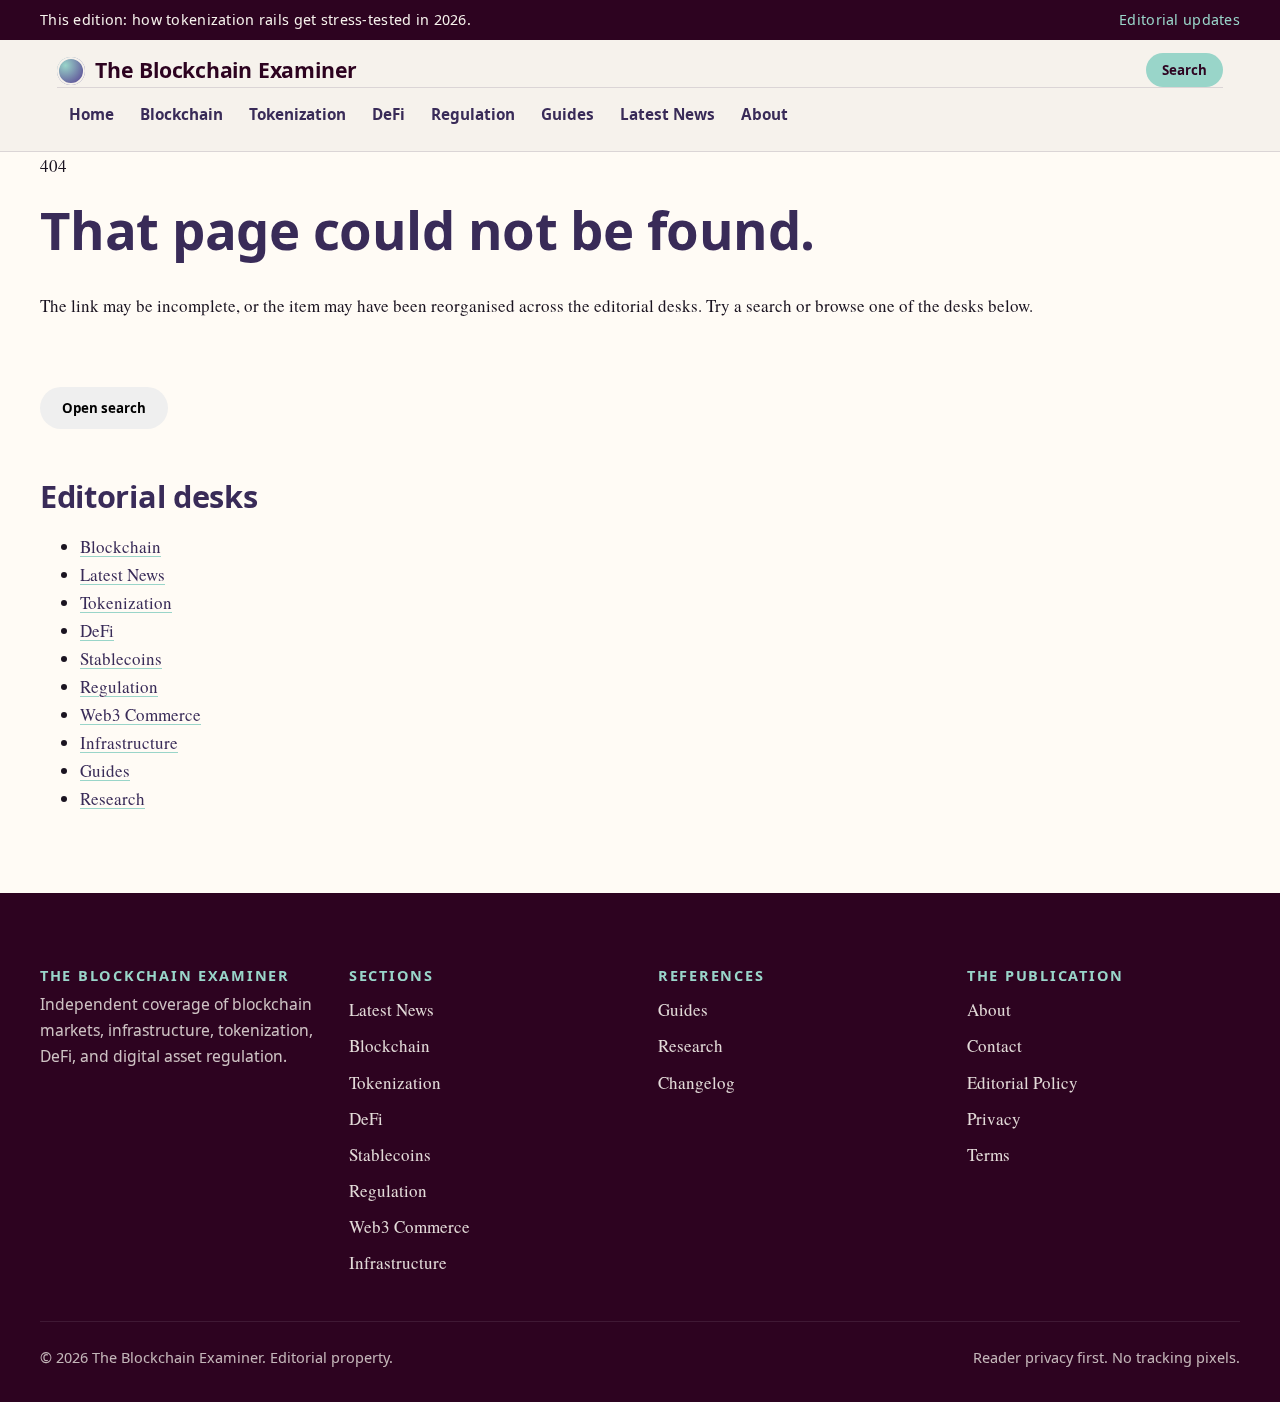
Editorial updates (1179, 19)
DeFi (388, 114)
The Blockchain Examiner (226, 69)
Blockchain (181, 114)
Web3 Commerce (140, 714)
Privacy (994, 1118)
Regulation (473, 114)
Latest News (667, 114)
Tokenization (297, 114)
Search (1184, 69)
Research (112, 798)
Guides (567, 114)
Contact (994, 1045)
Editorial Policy (1022, 1082)
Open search (104, 408)
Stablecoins (121, 658)
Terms (988, 1154)
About (764, 114)
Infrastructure (129, 742)
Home (91, 114)
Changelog (696, 1082)
